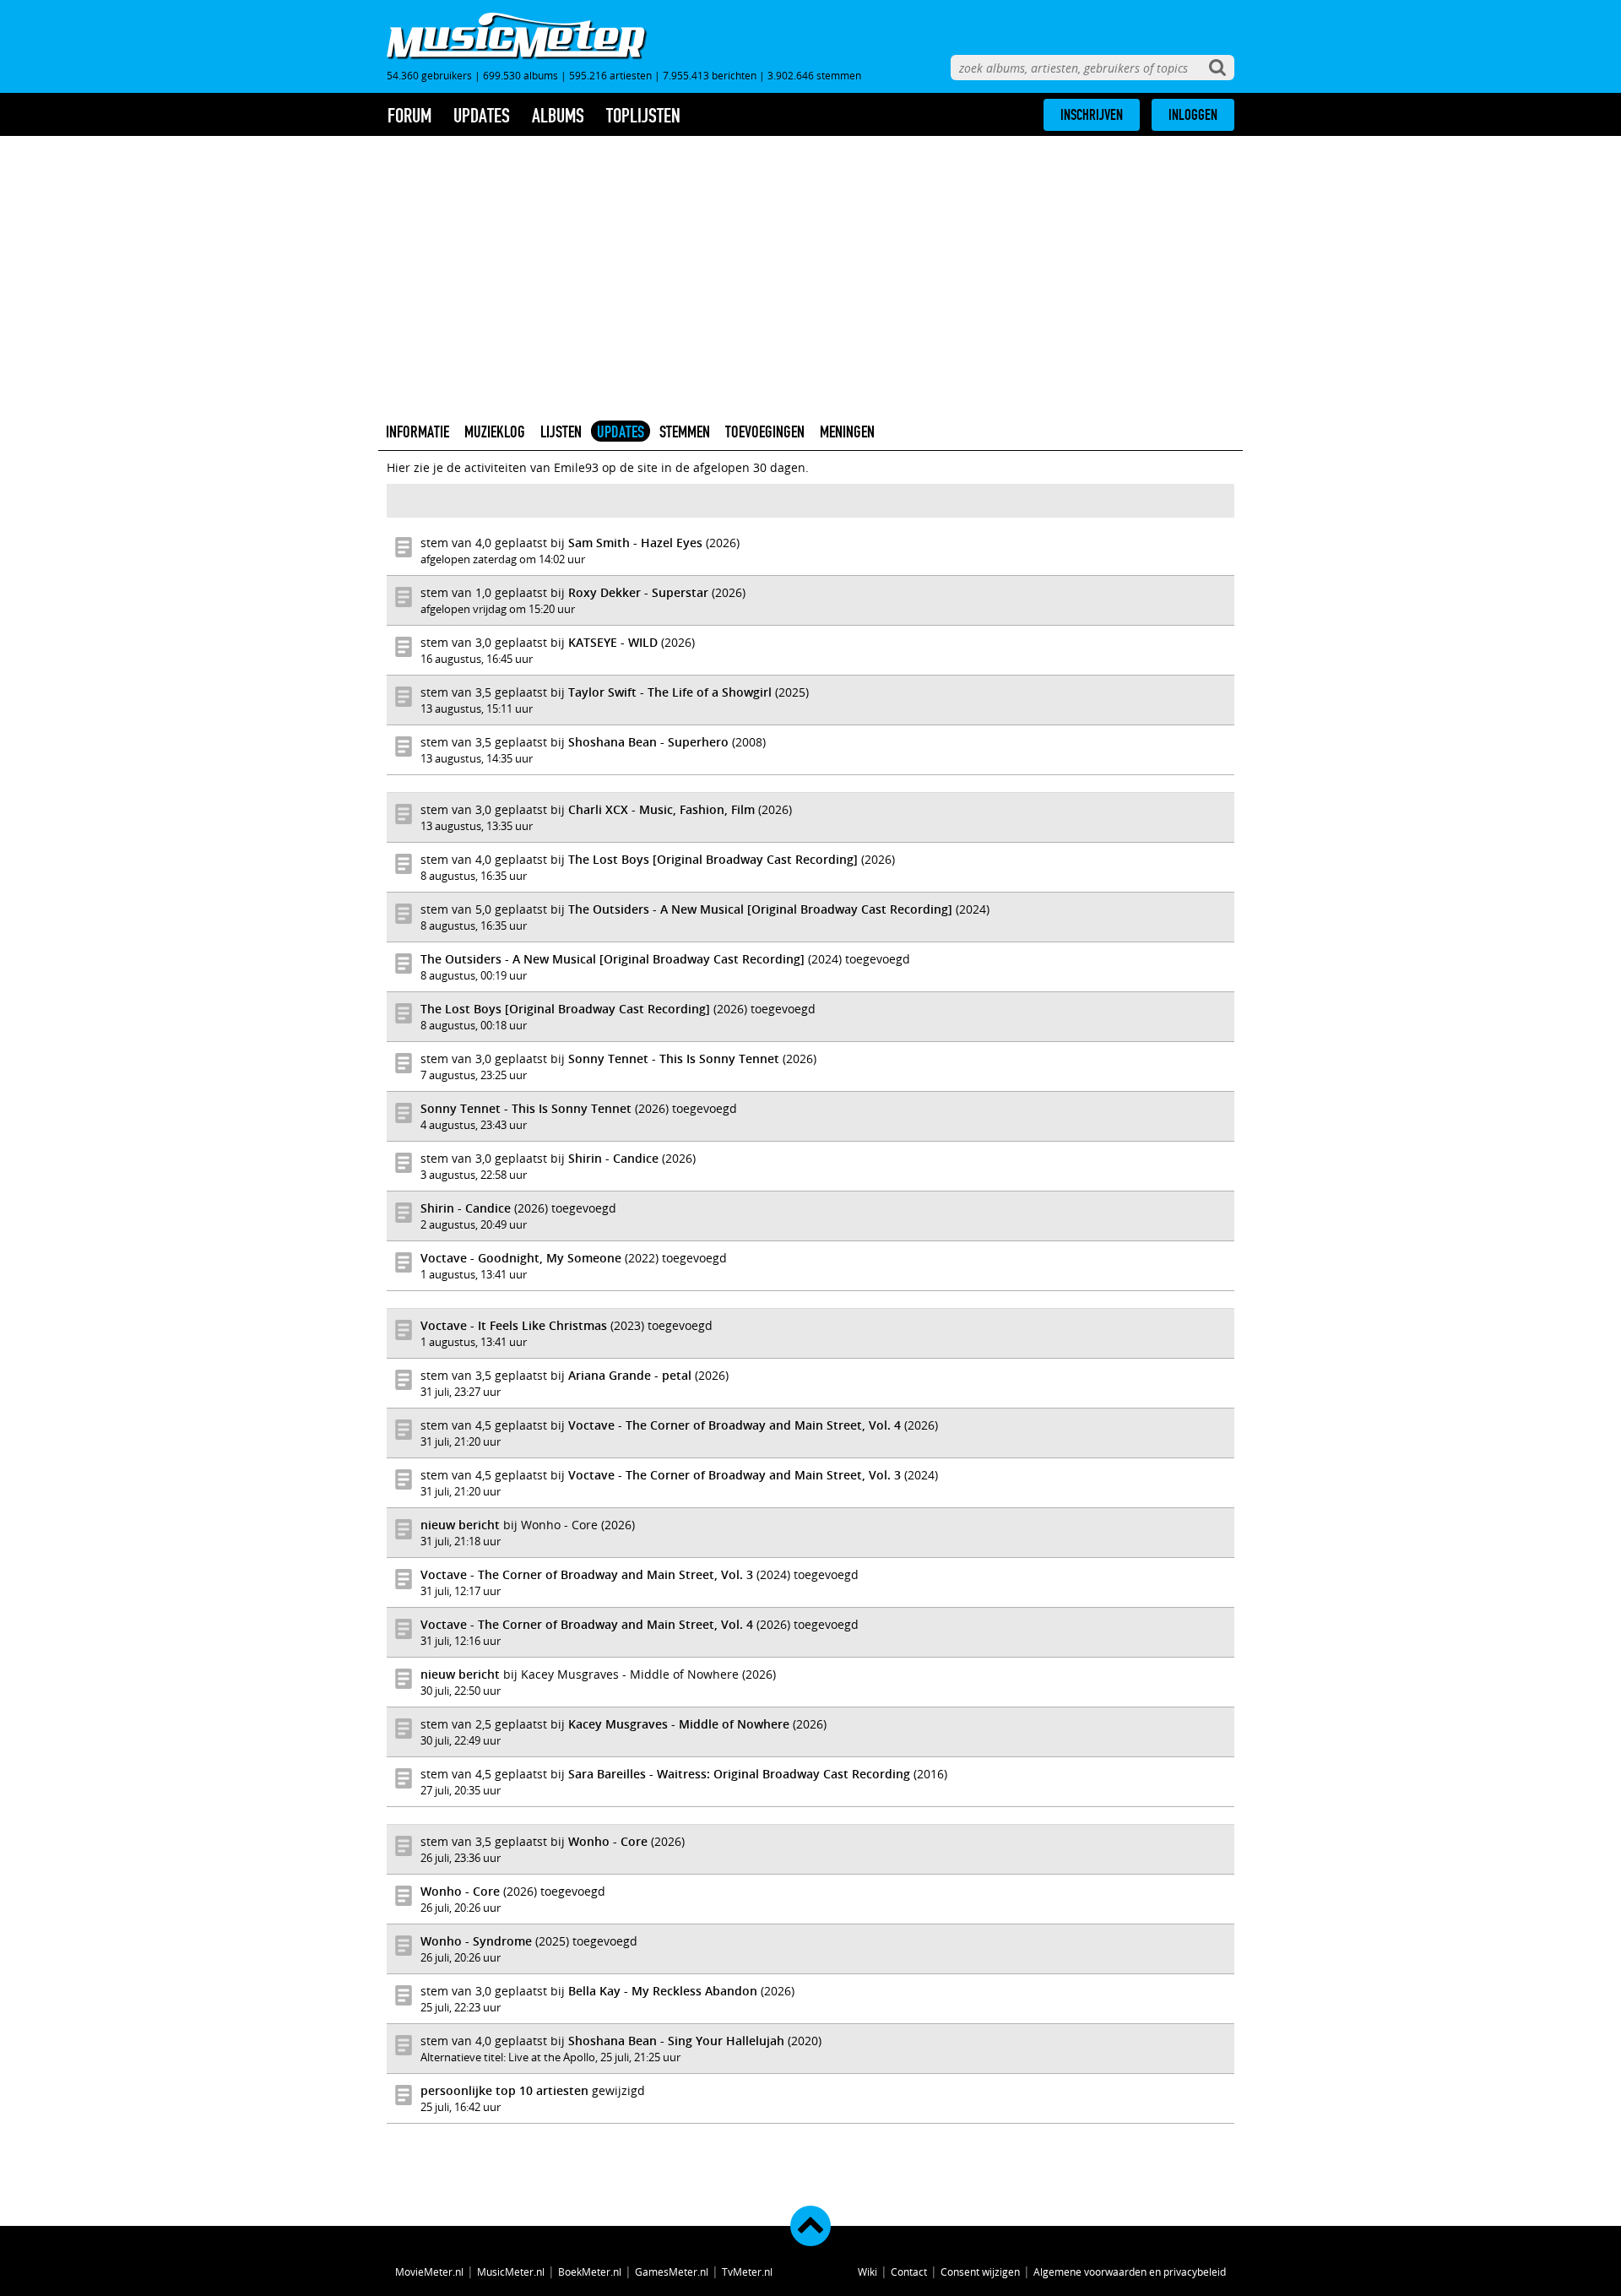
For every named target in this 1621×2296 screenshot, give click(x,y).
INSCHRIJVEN (1092, 115)
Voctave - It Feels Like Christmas (514, 1325)
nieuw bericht (460, 1525)
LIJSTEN (561, 432)
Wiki (867, 2272)
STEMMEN (685, 432)
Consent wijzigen (980, 2272)
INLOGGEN (1193, 115)
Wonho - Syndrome (476, 1941)
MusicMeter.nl (511, 2272)
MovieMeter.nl (429, 2272)
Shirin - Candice (613, 1158)
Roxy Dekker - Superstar (638, 592)
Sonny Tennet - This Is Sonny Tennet (674, 1058)
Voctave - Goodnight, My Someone (521, 1258)
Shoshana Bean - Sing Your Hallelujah (676, 2041)
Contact (909, 2272)
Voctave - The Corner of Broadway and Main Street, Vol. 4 (735, 1425)
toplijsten (643, 116)
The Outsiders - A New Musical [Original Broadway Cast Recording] (760, 909)
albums (558, 116)
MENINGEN (847, 432)
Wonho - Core (608, 1841)
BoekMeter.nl (590, 2272)
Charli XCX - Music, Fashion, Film (661, 809)
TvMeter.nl (747, 2272)
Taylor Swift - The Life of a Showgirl (670, 692)
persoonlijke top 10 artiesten (504, 2090)
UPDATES (621, 432)
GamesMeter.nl (672, 2272)
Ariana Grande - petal (630, 1375)
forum (409, 116)
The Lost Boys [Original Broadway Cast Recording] (713, 859)
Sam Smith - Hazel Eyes (635, 543)
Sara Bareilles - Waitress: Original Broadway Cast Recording (739, 1774)
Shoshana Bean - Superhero (648, 742)
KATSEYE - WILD (613, 642)
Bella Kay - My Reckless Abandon (663, 1991)
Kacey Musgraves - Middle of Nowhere (679, 1724)
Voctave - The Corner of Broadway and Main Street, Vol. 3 (735, 1475)
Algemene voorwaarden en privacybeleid (1130, 2272)
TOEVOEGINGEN (765, 432)
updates (482, 116)
